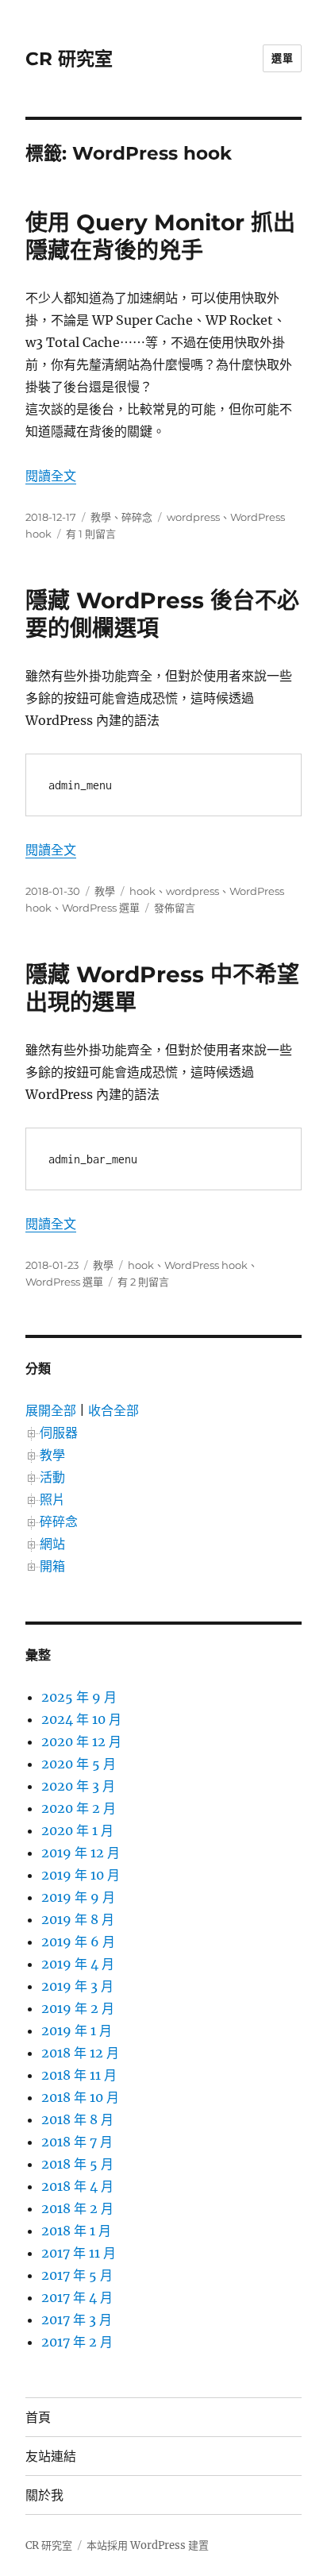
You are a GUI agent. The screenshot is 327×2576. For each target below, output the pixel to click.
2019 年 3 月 (77, 1986)
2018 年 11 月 (79, 2075)
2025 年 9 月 (79, 1697)
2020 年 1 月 (77, 1830)
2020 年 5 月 (79, 1764)
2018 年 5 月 (77, 2164)
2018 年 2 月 (77, 2208)
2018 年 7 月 (77, 2142)
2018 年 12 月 (80, 2053)
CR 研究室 (69, 59)
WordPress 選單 (101, 908)
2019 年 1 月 (77, 2030)
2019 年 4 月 (78, 1964)
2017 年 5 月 (77, 2275)
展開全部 (51, 1410)
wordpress (193, 517)
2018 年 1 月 (76, 2231)
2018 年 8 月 (77, 2119)
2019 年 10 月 (81, 1875)
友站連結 (51, 2456)
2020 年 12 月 (81, 1741)
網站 (52, 1544)
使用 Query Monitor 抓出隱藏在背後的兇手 (160, 236)
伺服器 (59, 1433)
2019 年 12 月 (81, 1853)
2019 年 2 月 (78, 2008)
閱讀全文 (51, 476)
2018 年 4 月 (77, 2186)
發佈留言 (175, 908)
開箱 (52, 1566)
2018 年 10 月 (80, 2097)
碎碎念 (137, 517)
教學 (101, 517)
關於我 (44, 2495)
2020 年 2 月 (79, 1808)
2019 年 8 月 (78, 1919)
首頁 (38, 2418)
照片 (52, 1499)
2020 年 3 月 (78, 1786)
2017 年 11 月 (79, 2253)
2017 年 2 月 (77, 2342)
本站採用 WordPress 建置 (148, 2545)
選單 (282, 58)
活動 (52, 1477)
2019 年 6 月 (78, 1942)
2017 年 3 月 (77, 2320)
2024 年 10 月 (81, 1719)
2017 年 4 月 (77, 2297)
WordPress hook (206, 1265)
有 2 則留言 (143, 1282)
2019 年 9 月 (78, 1897)
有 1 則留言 (91, 534)
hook (142, 891)
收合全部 (113, 1410)
